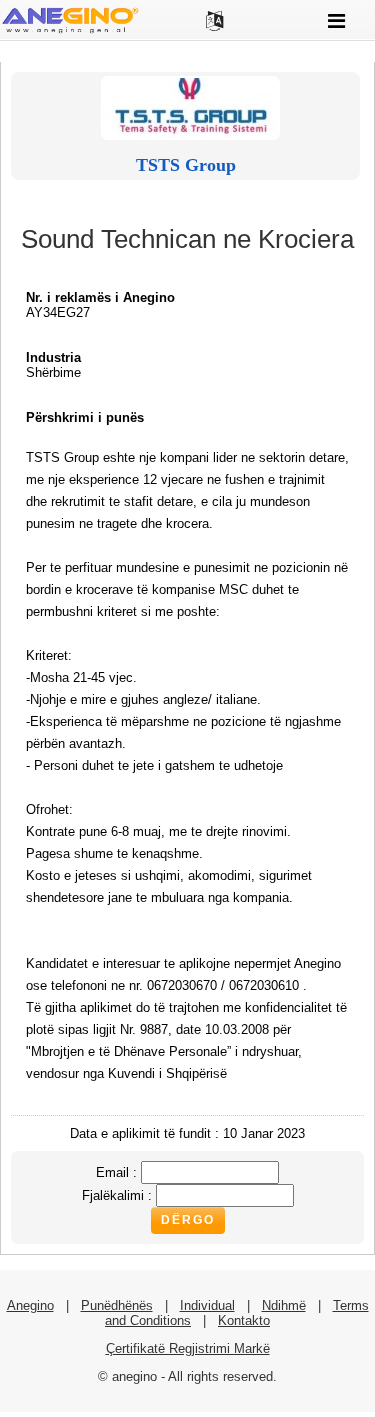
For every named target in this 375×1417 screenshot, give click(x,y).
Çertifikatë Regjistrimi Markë (188, 1348)
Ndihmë (284, 1305)
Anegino (30, 1305)
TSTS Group (186, 165)
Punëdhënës (117, 1305)
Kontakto (244, 1320)
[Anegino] (70, 31)
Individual (207, 1305)
